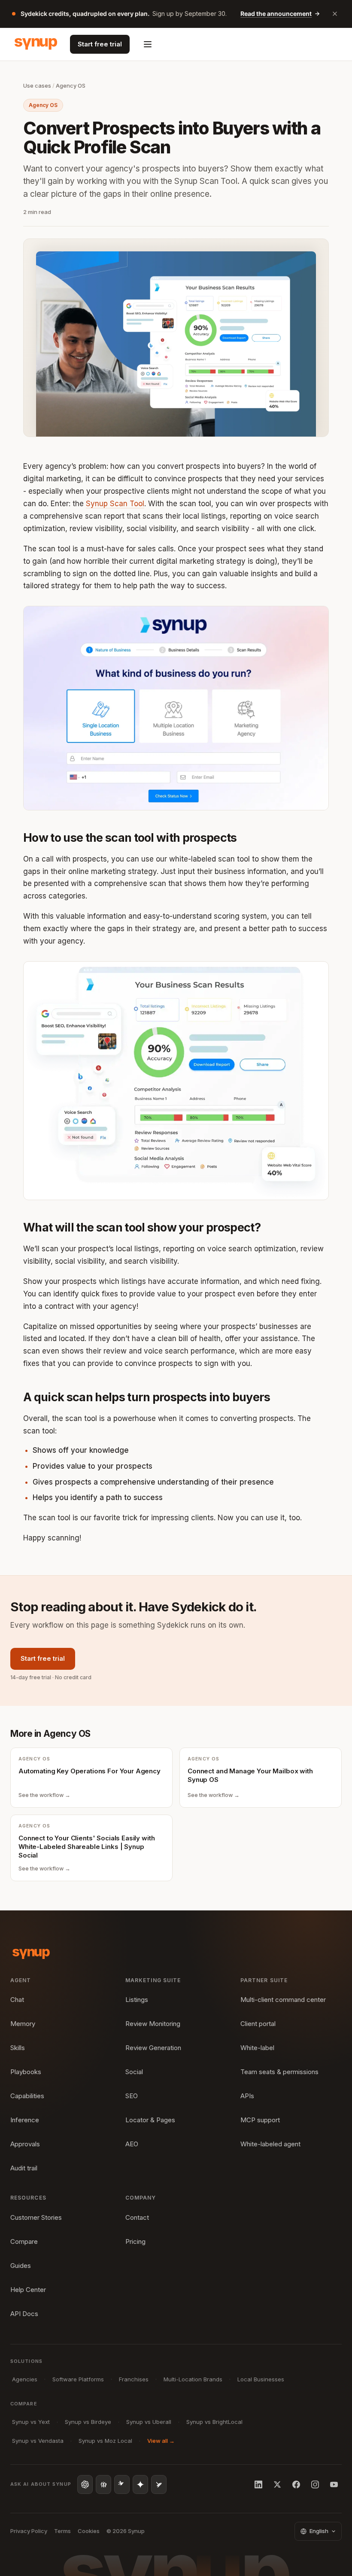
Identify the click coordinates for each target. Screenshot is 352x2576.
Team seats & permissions (279, 2072)
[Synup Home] (36, 44)
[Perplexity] (103, 2484)
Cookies (89, 2531)
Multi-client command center (283, 2000)
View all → (161, 2441)
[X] (277, 2484)
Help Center (28, 2290)
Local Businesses (261, 2379)
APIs (247, 2096)
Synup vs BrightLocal (214, 2422)
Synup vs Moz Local (105, 2441)
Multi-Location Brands (193, 2379)
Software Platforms (78, 2379)
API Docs (24, 2314)
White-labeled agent (270, 2144)
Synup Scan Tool (115, 504)
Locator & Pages (150, 2120)
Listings (137, 2000)
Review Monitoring (153, 2024)
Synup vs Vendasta (38, 2441)
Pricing (135, 2241)
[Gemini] (140, 2484)
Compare (24, 2241)
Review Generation (153, 2048)
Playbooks (26, 2072)
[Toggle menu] (148, 44)
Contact (137, 2217)
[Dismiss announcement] (335, 14)
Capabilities (27, 2096)
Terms (62, 2531)
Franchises (134, 2379)
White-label (257, 2048)
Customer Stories (36, 2217)
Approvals (25, 2144)
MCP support (260, 2120)
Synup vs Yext (31, 2422)
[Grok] (159, 2484)
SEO (132, 2096)
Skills (18, 2048)
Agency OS (71, 86)
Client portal (258, 2024)
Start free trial (100, 44)
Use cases (37, 86)
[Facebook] (296, 2484)
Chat (17, 2000)
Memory (23, 2024)
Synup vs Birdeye (88, 2422)
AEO (132, 2144)
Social (134, 2072)
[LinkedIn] (258, 2484)
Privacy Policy (29, 2531)
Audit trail (24, 2168)
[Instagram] (315, 2484)
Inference (25, 2120)
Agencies (25, 2379)
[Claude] (122, 2484)
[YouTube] (334, 2484)
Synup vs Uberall (149, 2422)
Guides (21, 2266)
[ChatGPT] (85, 2484)
